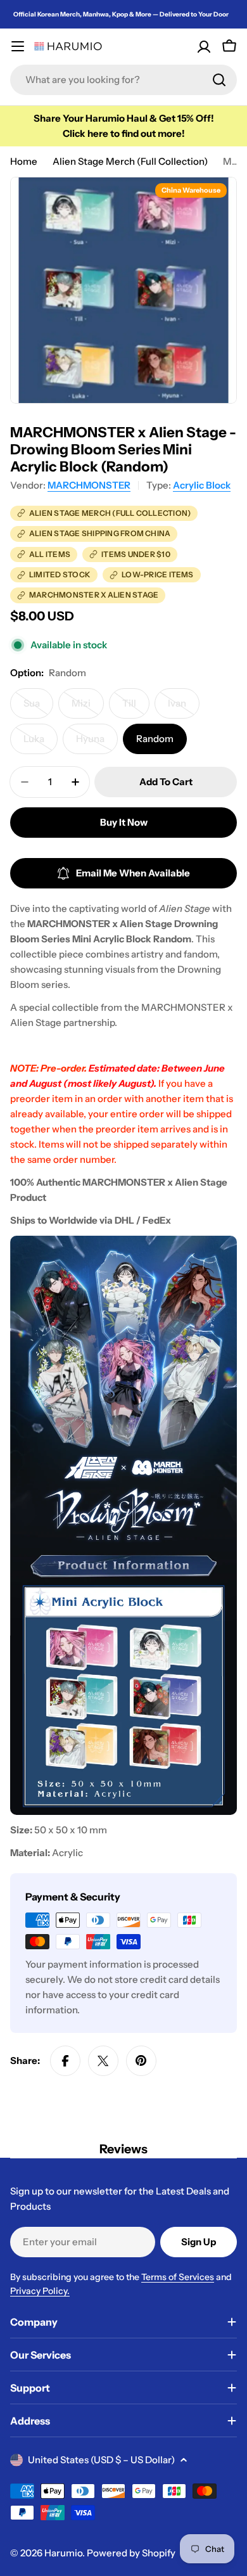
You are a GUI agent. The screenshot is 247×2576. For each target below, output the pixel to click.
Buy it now (124, 822)
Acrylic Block (202, 485)
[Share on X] (103, 2061)
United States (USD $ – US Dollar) (101, 2460)
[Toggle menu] (18, 46)
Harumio (63, 2553)
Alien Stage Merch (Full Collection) (130, 161)
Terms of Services (178, 2277)
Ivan (184, 708)
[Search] (219, 80)
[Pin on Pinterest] (141, 2061)
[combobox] (123, 80)
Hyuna (97, 743)
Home (24, 161)
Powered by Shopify (131, 2553)
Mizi (88, 708)
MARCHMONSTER (89, 485)
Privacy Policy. (40, 2291)
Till (136, 708)
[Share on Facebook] (65, 2061)
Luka (41, 743)
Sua (38, 708)
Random (155, 739)
